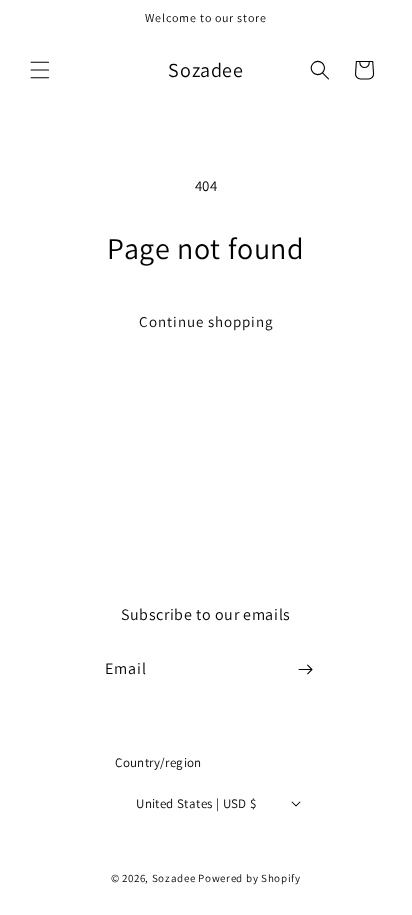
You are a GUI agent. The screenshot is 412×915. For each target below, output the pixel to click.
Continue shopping (206, 321)
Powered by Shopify (249, 878)
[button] (40, 70)
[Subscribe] (306, 669)
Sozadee (174, 878)
